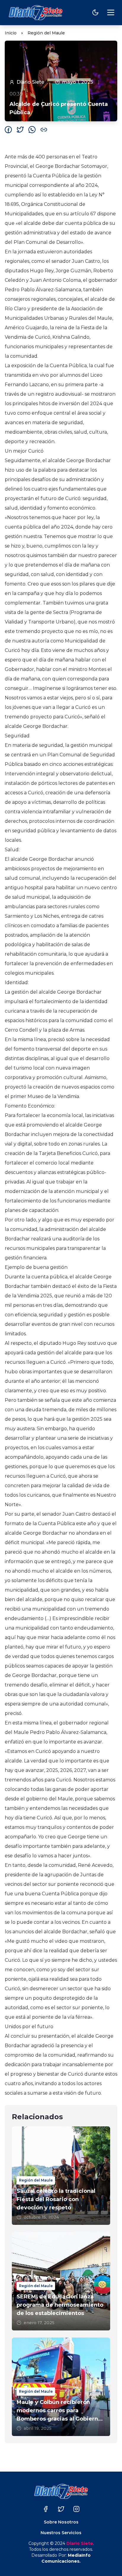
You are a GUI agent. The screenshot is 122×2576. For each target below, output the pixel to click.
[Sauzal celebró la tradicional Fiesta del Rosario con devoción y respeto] (61, 2176)
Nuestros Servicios (61, 2533)
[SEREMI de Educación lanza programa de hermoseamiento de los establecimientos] (61, 2281)
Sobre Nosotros (61, 2522)
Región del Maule (46, 33)
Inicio (11, 33)
